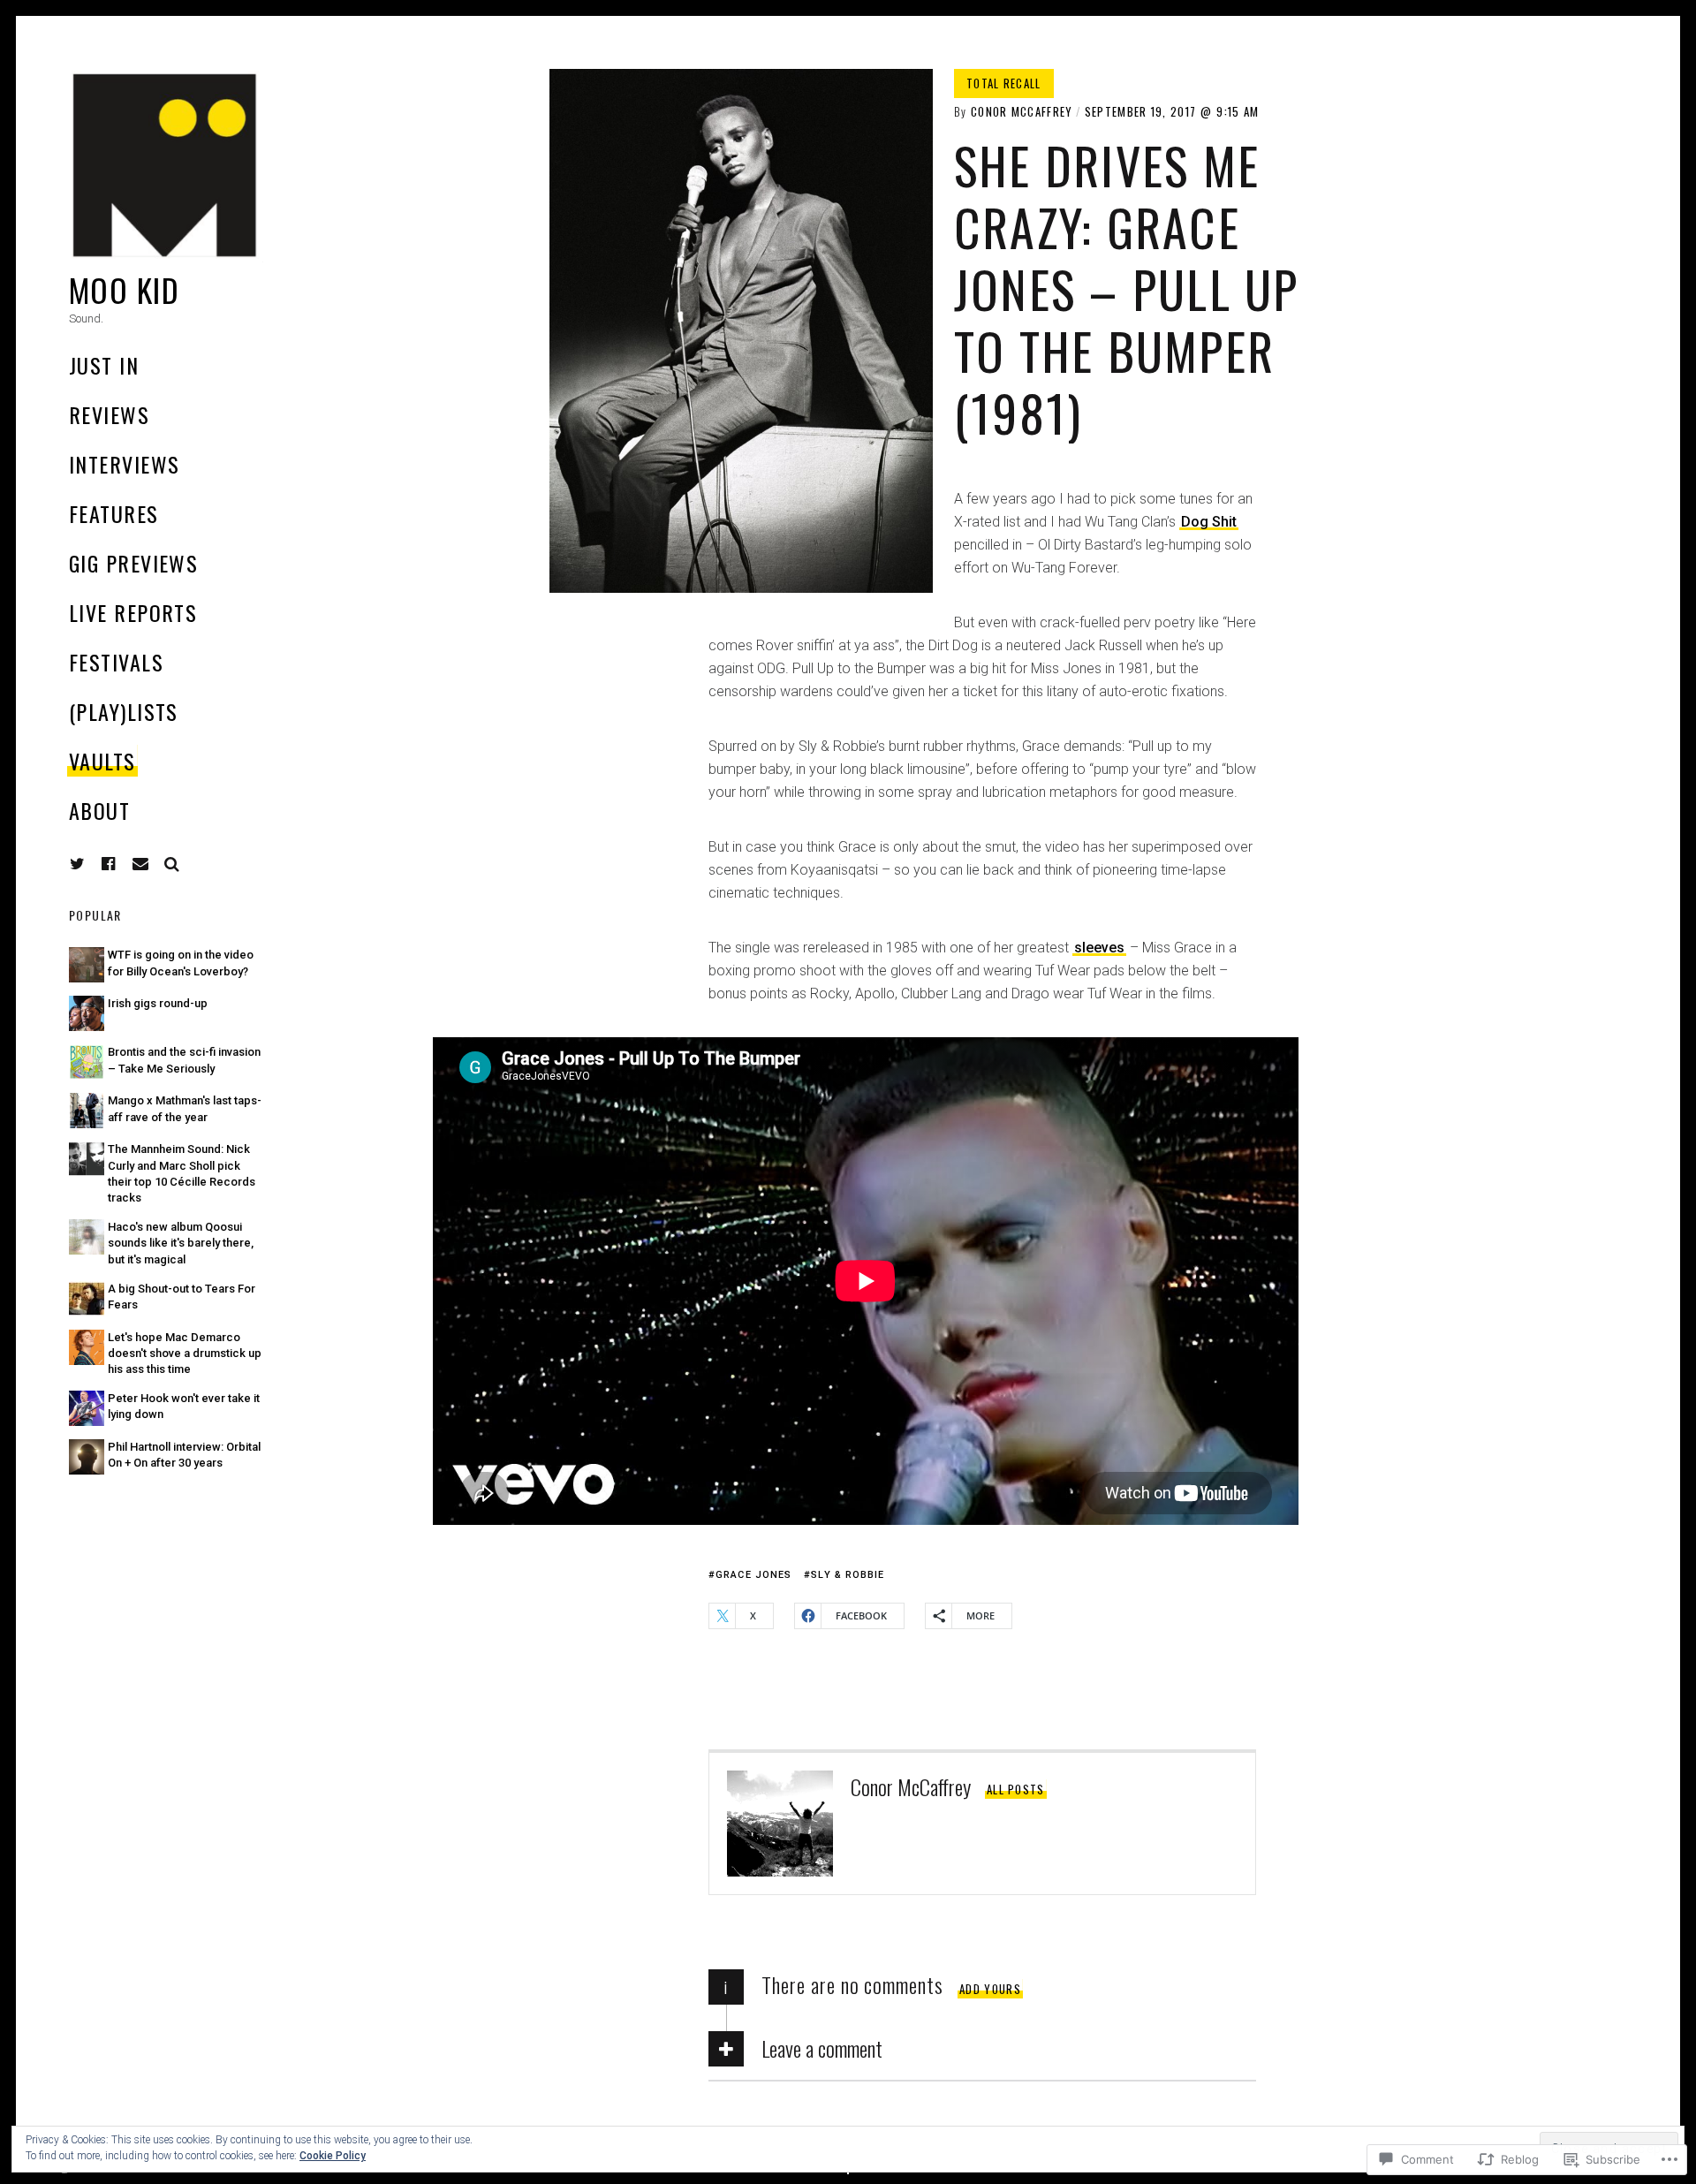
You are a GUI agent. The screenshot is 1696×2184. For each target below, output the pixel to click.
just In (104, 365)
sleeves (1099, 948)
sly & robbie (848, 1575)
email (140, 864)
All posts (1016, 1789)
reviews (109, 414)
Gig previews (133, 563)
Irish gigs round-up (158, 1003)
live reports (133, 612)
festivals (116, 662)
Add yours (990, 1989)
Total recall (1004, 83)
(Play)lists (124, 711)
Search (172, 864)
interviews (124, 464)
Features (114, 513)
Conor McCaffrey (1022, 111)
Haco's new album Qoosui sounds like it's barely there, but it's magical (181, 1243)
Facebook (122, 864)
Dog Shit (1209, 522)
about (99, 810)
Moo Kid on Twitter (78, 864)
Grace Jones (753, 1575)
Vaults (102, 761)
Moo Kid (124, 289)
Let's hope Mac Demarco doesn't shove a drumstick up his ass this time (185, 1353)
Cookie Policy (333, 2156)
